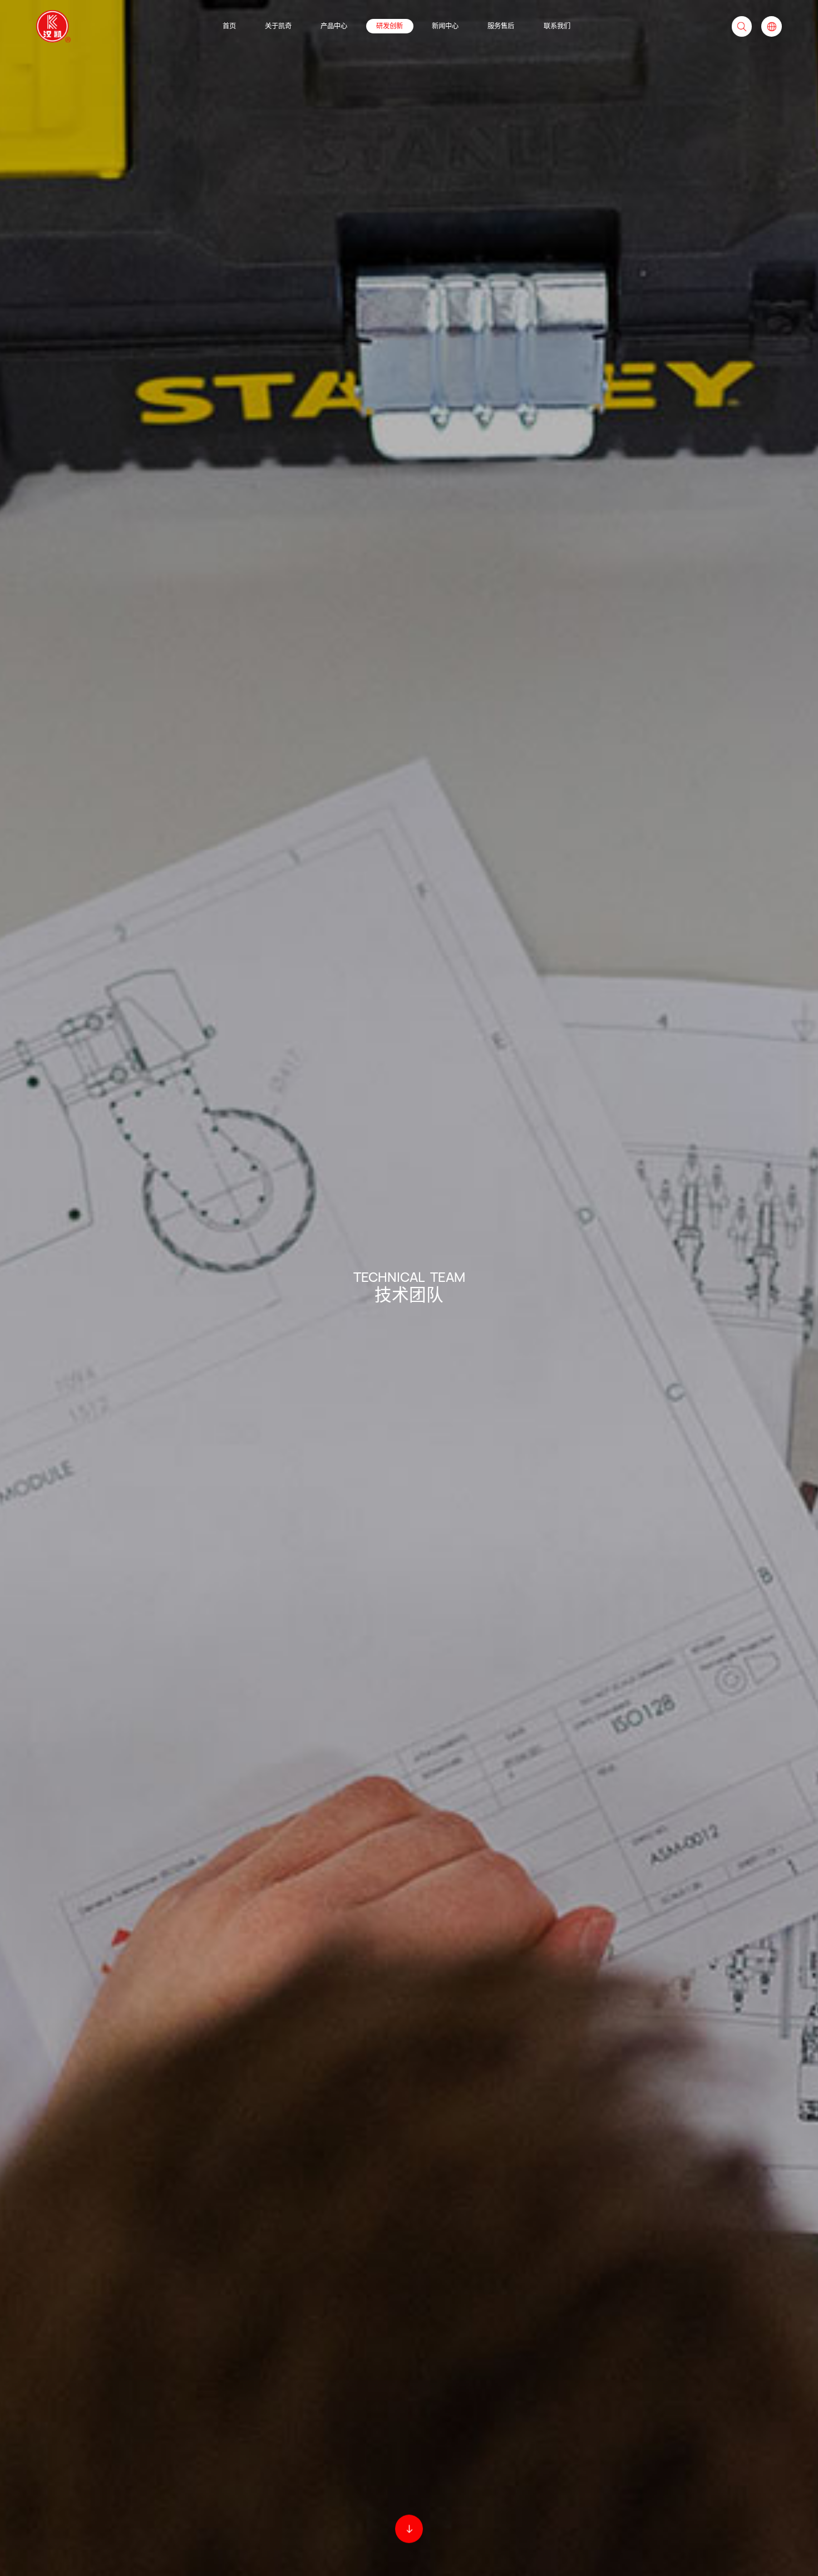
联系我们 (557, 26)
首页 (229, 26)
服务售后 (501, 26)
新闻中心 (445, 26)
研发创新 (390, 26)
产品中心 (334, 26)
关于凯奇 (278, 26)
